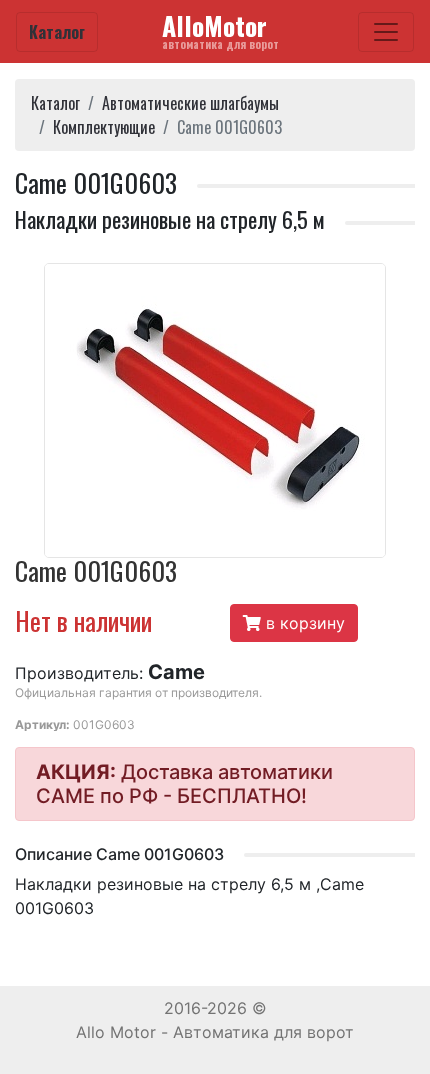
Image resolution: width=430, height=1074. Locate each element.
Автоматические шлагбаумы (190, 103)
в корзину (303, 623)
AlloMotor (220, 30)
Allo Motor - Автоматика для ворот (215, 1032)
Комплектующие (104, 127)
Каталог (57, 32)
